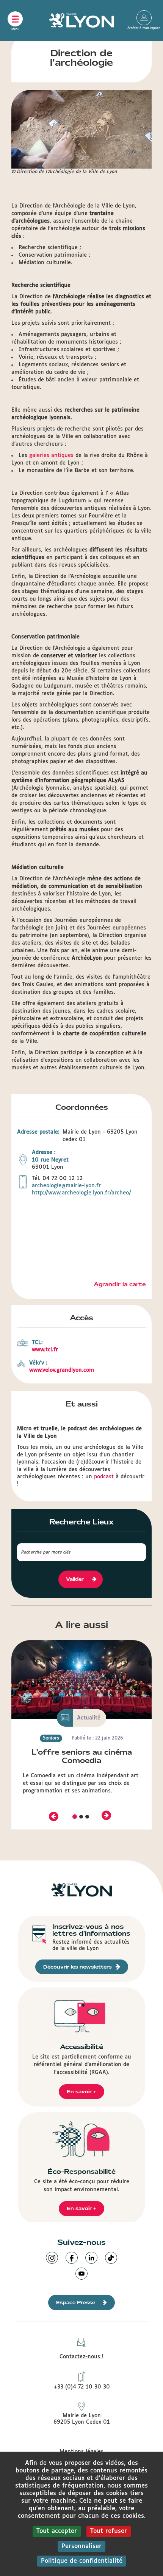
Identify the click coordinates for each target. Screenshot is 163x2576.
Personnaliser (81, 2546)
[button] (53, 1816)
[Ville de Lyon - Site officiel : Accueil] (81, 20)
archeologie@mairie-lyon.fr (66, 1186)
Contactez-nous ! (81, 2357)
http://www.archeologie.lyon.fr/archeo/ (81, 1193)
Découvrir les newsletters (78, 1967)
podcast (104, 1477)
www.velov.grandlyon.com (62, 1370)
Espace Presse (76, 2303)
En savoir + (81, 2092)
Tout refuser (109, 2531)
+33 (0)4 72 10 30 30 (82, 2387)
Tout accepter (57, 2531)
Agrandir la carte (120, 1284)
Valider (75, 1579)
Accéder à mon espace (144, 18)
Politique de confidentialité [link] (82, 2561)
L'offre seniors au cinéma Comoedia (82, 1756)
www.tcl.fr (45, 1350)
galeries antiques (51, 455)
